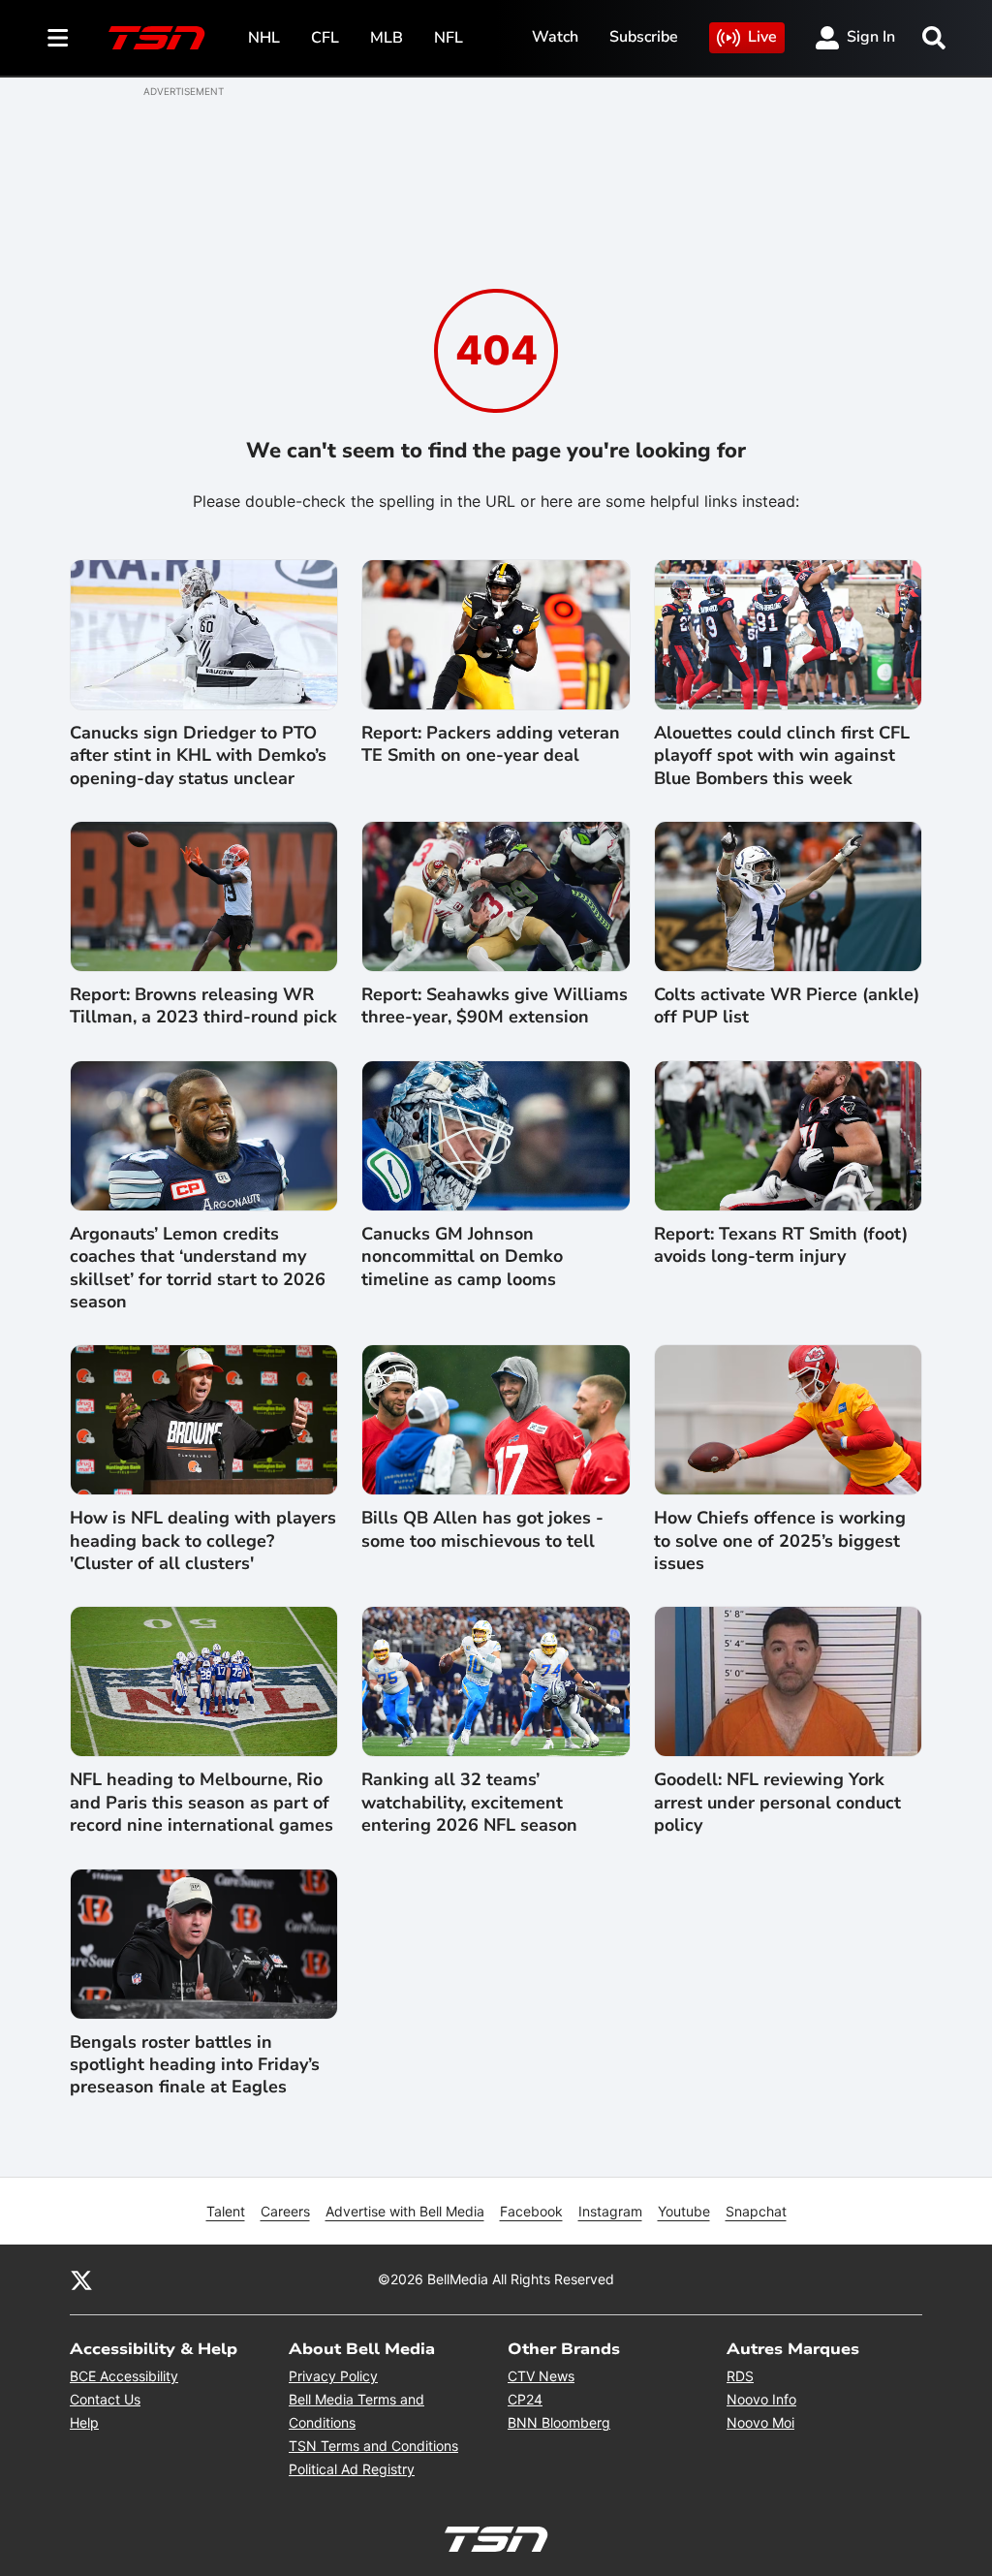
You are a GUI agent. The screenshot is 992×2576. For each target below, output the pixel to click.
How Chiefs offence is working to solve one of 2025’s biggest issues (780, 1541)
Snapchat (756, 2211)
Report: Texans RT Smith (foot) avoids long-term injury (781, 1245)
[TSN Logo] (157, 38)
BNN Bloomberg (559, 2422)
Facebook (531, 2211)
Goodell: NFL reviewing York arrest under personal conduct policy (777, 1803)
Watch (555, 37)
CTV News (541, 2376)
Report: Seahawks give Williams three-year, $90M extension (495, 1006)
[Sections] (58, 38)
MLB (387, 38)
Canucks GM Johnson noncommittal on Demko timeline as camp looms (462, 1257)
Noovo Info (761, 2399)
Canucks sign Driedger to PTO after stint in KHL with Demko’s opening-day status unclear (198, 756)
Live (762, 37)
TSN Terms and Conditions (373, 2446)
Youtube (684, 2211)
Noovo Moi (760, 2422)
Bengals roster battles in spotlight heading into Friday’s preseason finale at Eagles (195, 2065)
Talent (226, 2211)
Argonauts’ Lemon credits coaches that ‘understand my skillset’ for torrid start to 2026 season (198, 1268)
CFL (325, 38)
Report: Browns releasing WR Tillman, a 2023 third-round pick (203, 1006)
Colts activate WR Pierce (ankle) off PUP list (787, 1006)
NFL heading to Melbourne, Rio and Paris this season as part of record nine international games (201, 1803)
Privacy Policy (333, 2376)
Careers (285, 2211)
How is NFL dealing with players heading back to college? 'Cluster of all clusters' (203, 1541)
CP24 (525, 2399)
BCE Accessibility (124, 2376)
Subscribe (644, 37)
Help (84, 2422)
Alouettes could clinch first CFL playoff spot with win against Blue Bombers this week (782, 756)
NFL (449, 38)
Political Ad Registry (352, 2469)
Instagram (610, 2211)
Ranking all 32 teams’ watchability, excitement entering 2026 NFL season (469, 1803)
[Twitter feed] (81, 2279)
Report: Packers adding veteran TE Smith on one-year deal (491, 744)
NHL (264, 38)
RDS (740, 2376)
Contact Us (105, 2399)
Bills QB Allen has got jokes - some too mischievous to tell (482, 1529)
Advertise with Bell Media (405, 2211)
